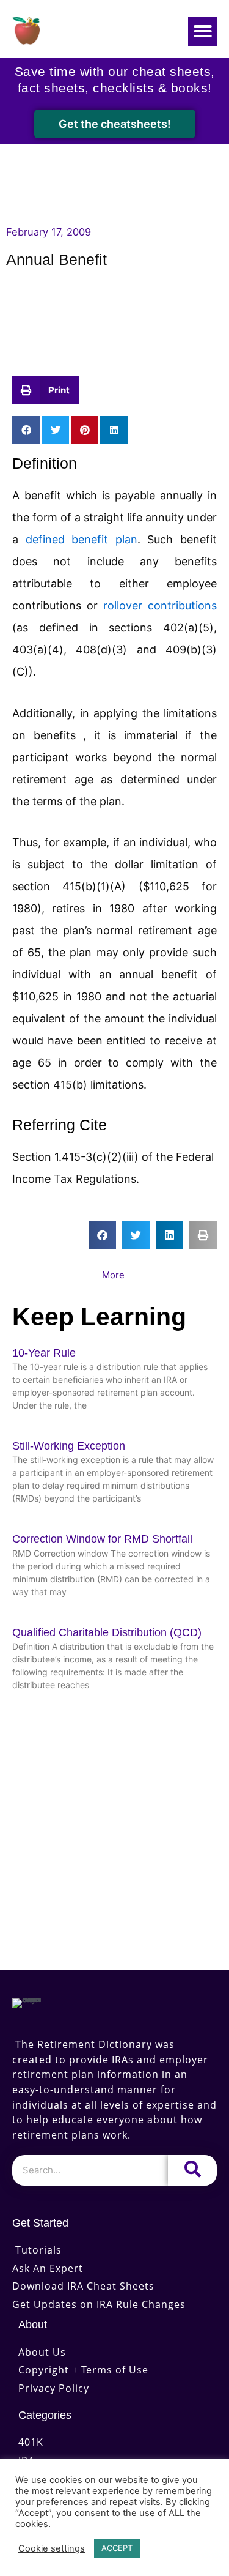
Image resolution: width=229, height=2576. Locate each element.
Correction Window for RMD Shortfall (102, 1539)
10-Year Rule (44, 1353)
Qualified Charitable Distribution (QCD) (107, 1632)
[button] (203, 31)
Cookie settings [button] (52, 2548)
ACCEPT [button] (117, 2548)
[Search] (192, 2170)
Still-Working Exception (69, 1446)
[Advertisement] (114, 326)
